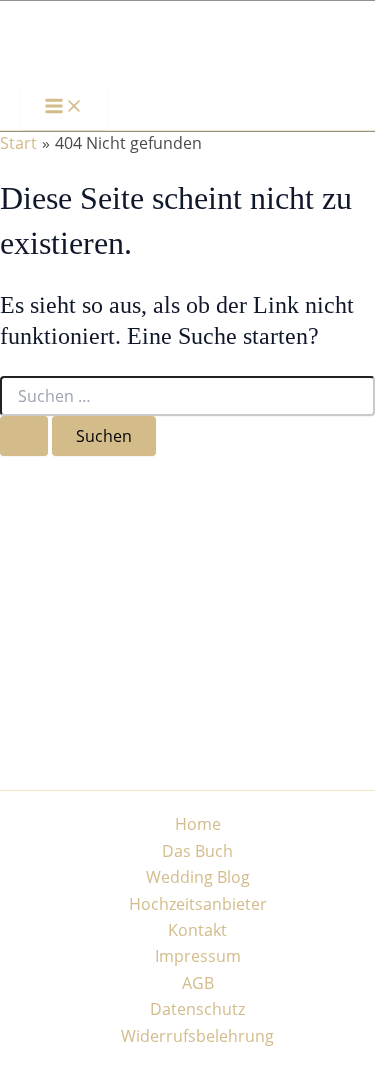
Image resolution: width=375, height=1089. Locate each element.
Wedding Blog (198, 877)
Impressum (198, 956)
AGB (198, 983)
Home (198, 824)
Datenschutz (197, 1009)
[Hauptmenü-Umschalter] (64, 107)
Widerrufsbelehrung (197, 1036)
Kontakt (197, 930)
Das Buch (197, 851)
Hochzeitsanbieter (198, 904)
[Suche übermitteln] (24, 436)
